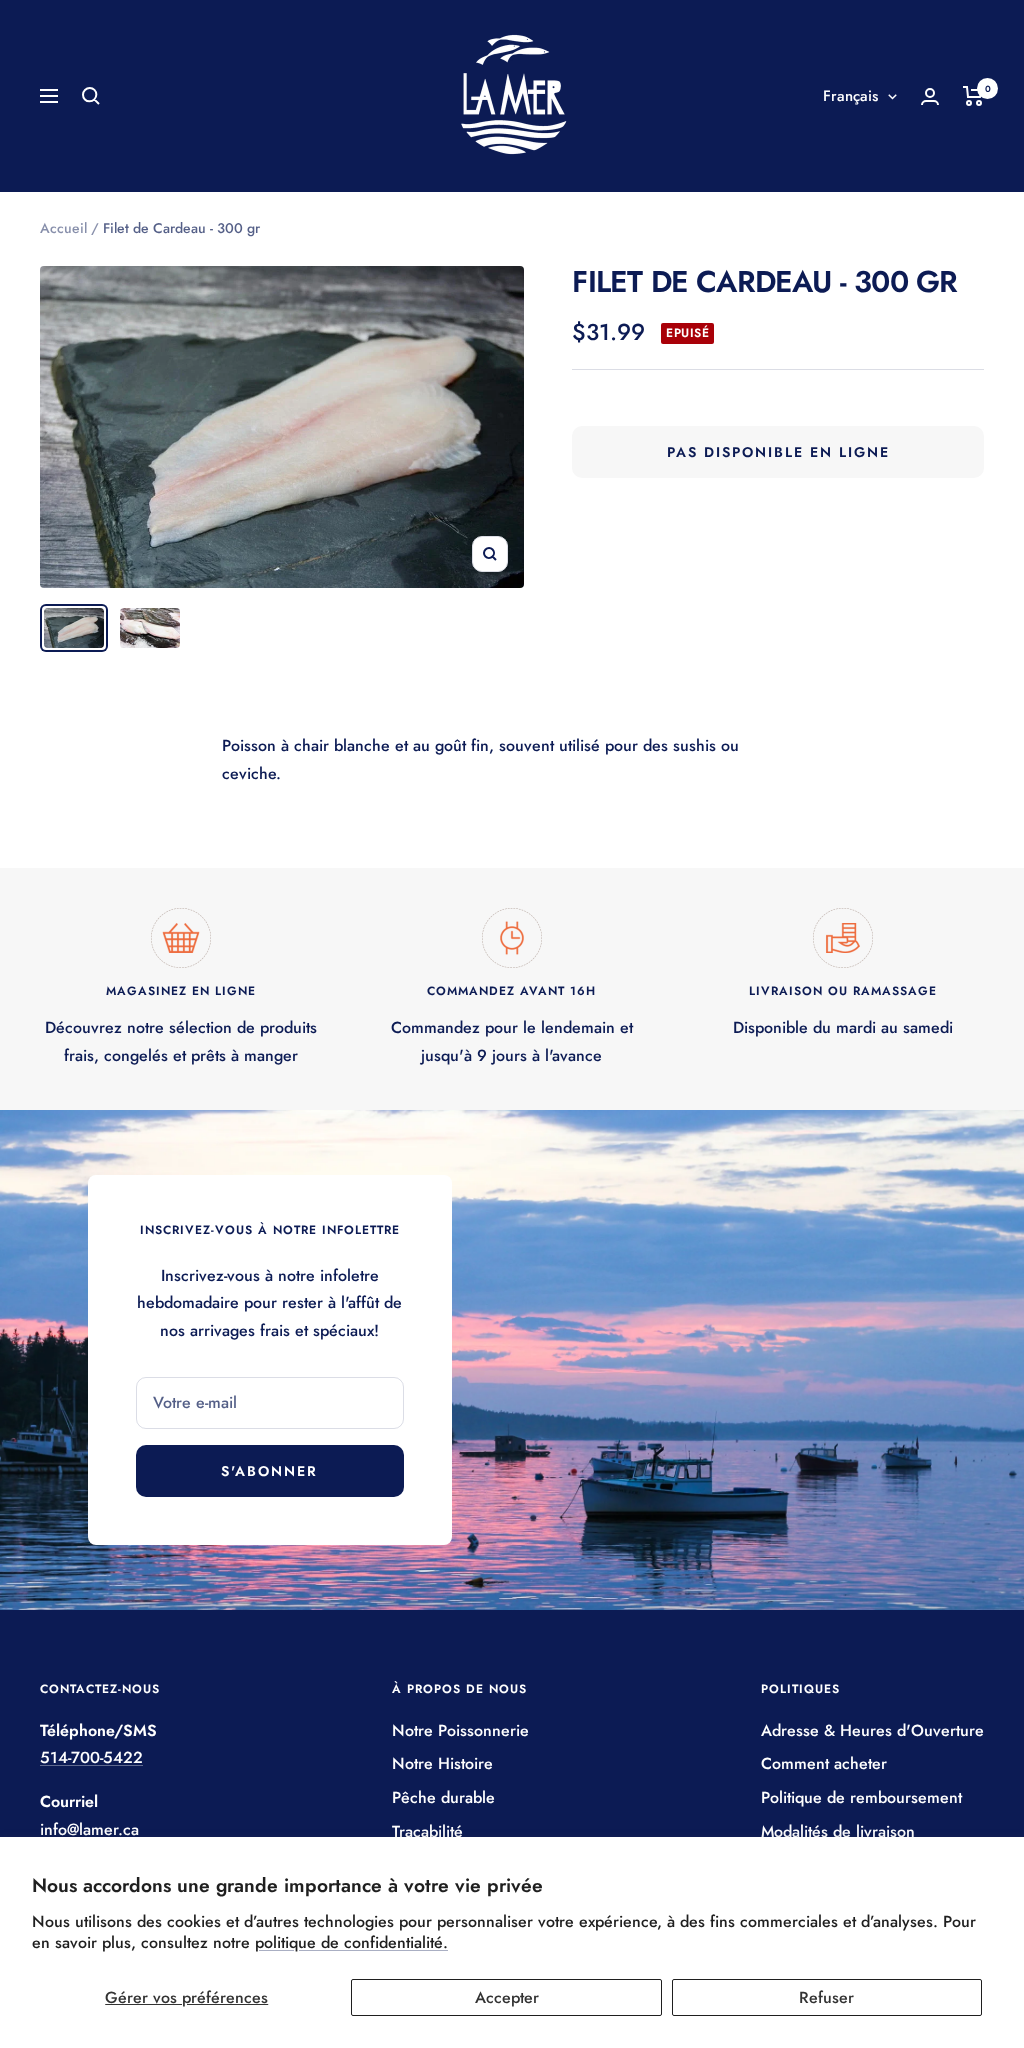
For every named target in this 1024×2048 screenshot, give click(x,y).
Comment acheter (824, 1763)
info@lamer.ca (89, 1829)
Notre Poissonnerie (460, 1730)
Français (850, 96)
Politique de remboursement (861, 1797)
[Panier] (973, 96)
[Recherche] (91, 96)
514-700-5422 (91, 1757)
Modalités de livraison (838, 1831)
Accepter (507, 1997)
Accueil (63, 228)
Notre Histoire (442, 1763)
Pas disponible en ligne (778, 452)
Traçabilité (427, 1831)
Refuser (826, 1997)
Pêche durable (443, 1797)
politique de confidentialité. (351, 1942)
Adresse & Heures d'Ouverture (872, 1730)
